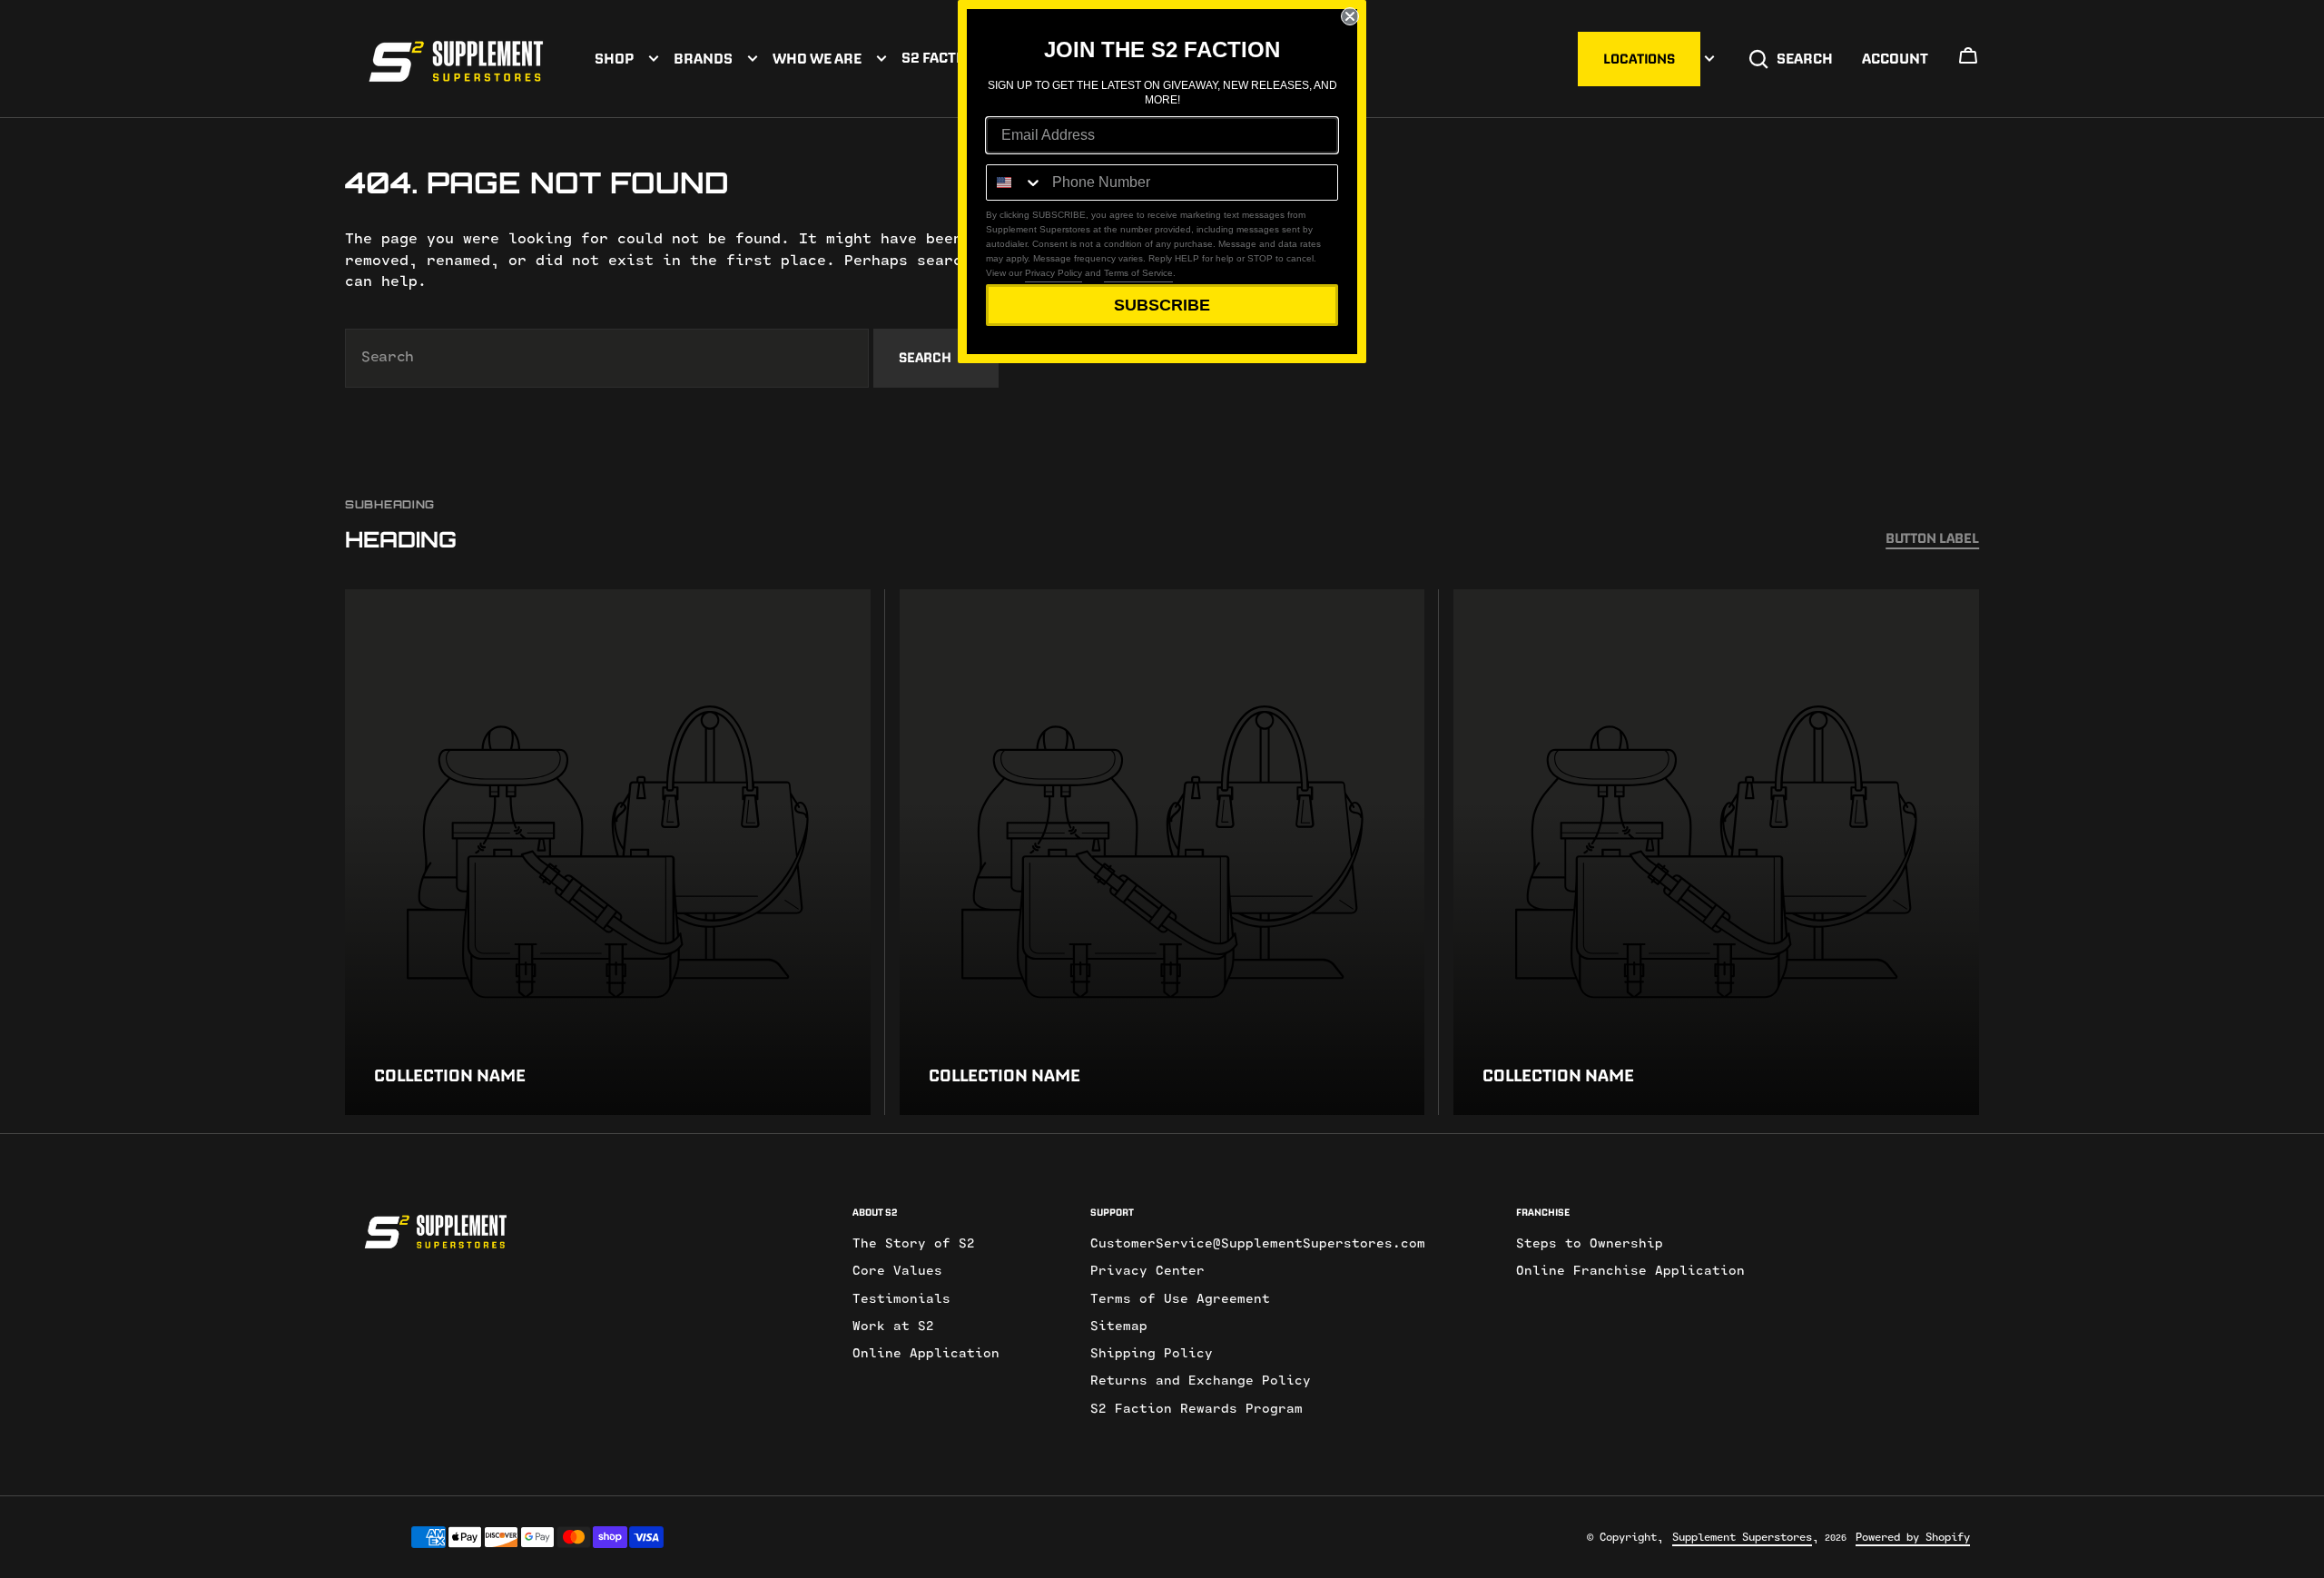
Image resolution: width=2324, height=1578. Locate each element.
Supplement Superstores (1742, 1537)
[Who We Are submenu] (881, 59)
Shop (614, 58)
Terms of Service (1138, 273)
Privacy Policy (1054, 273)
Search (1805, 58)
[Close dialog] (1350, 16)
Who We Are (817, 58)
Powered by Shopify (1913, 1537)
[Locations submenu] (1709, 59)
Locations (1639, 59)
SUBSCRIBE (1162, 305)
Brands (703, 58)
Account (1895, 58)
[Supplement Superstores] (456, 59)
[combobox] (607, 358)
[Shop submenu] (654, 59)
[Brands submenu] (753, 59)
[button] (1968, 61)
